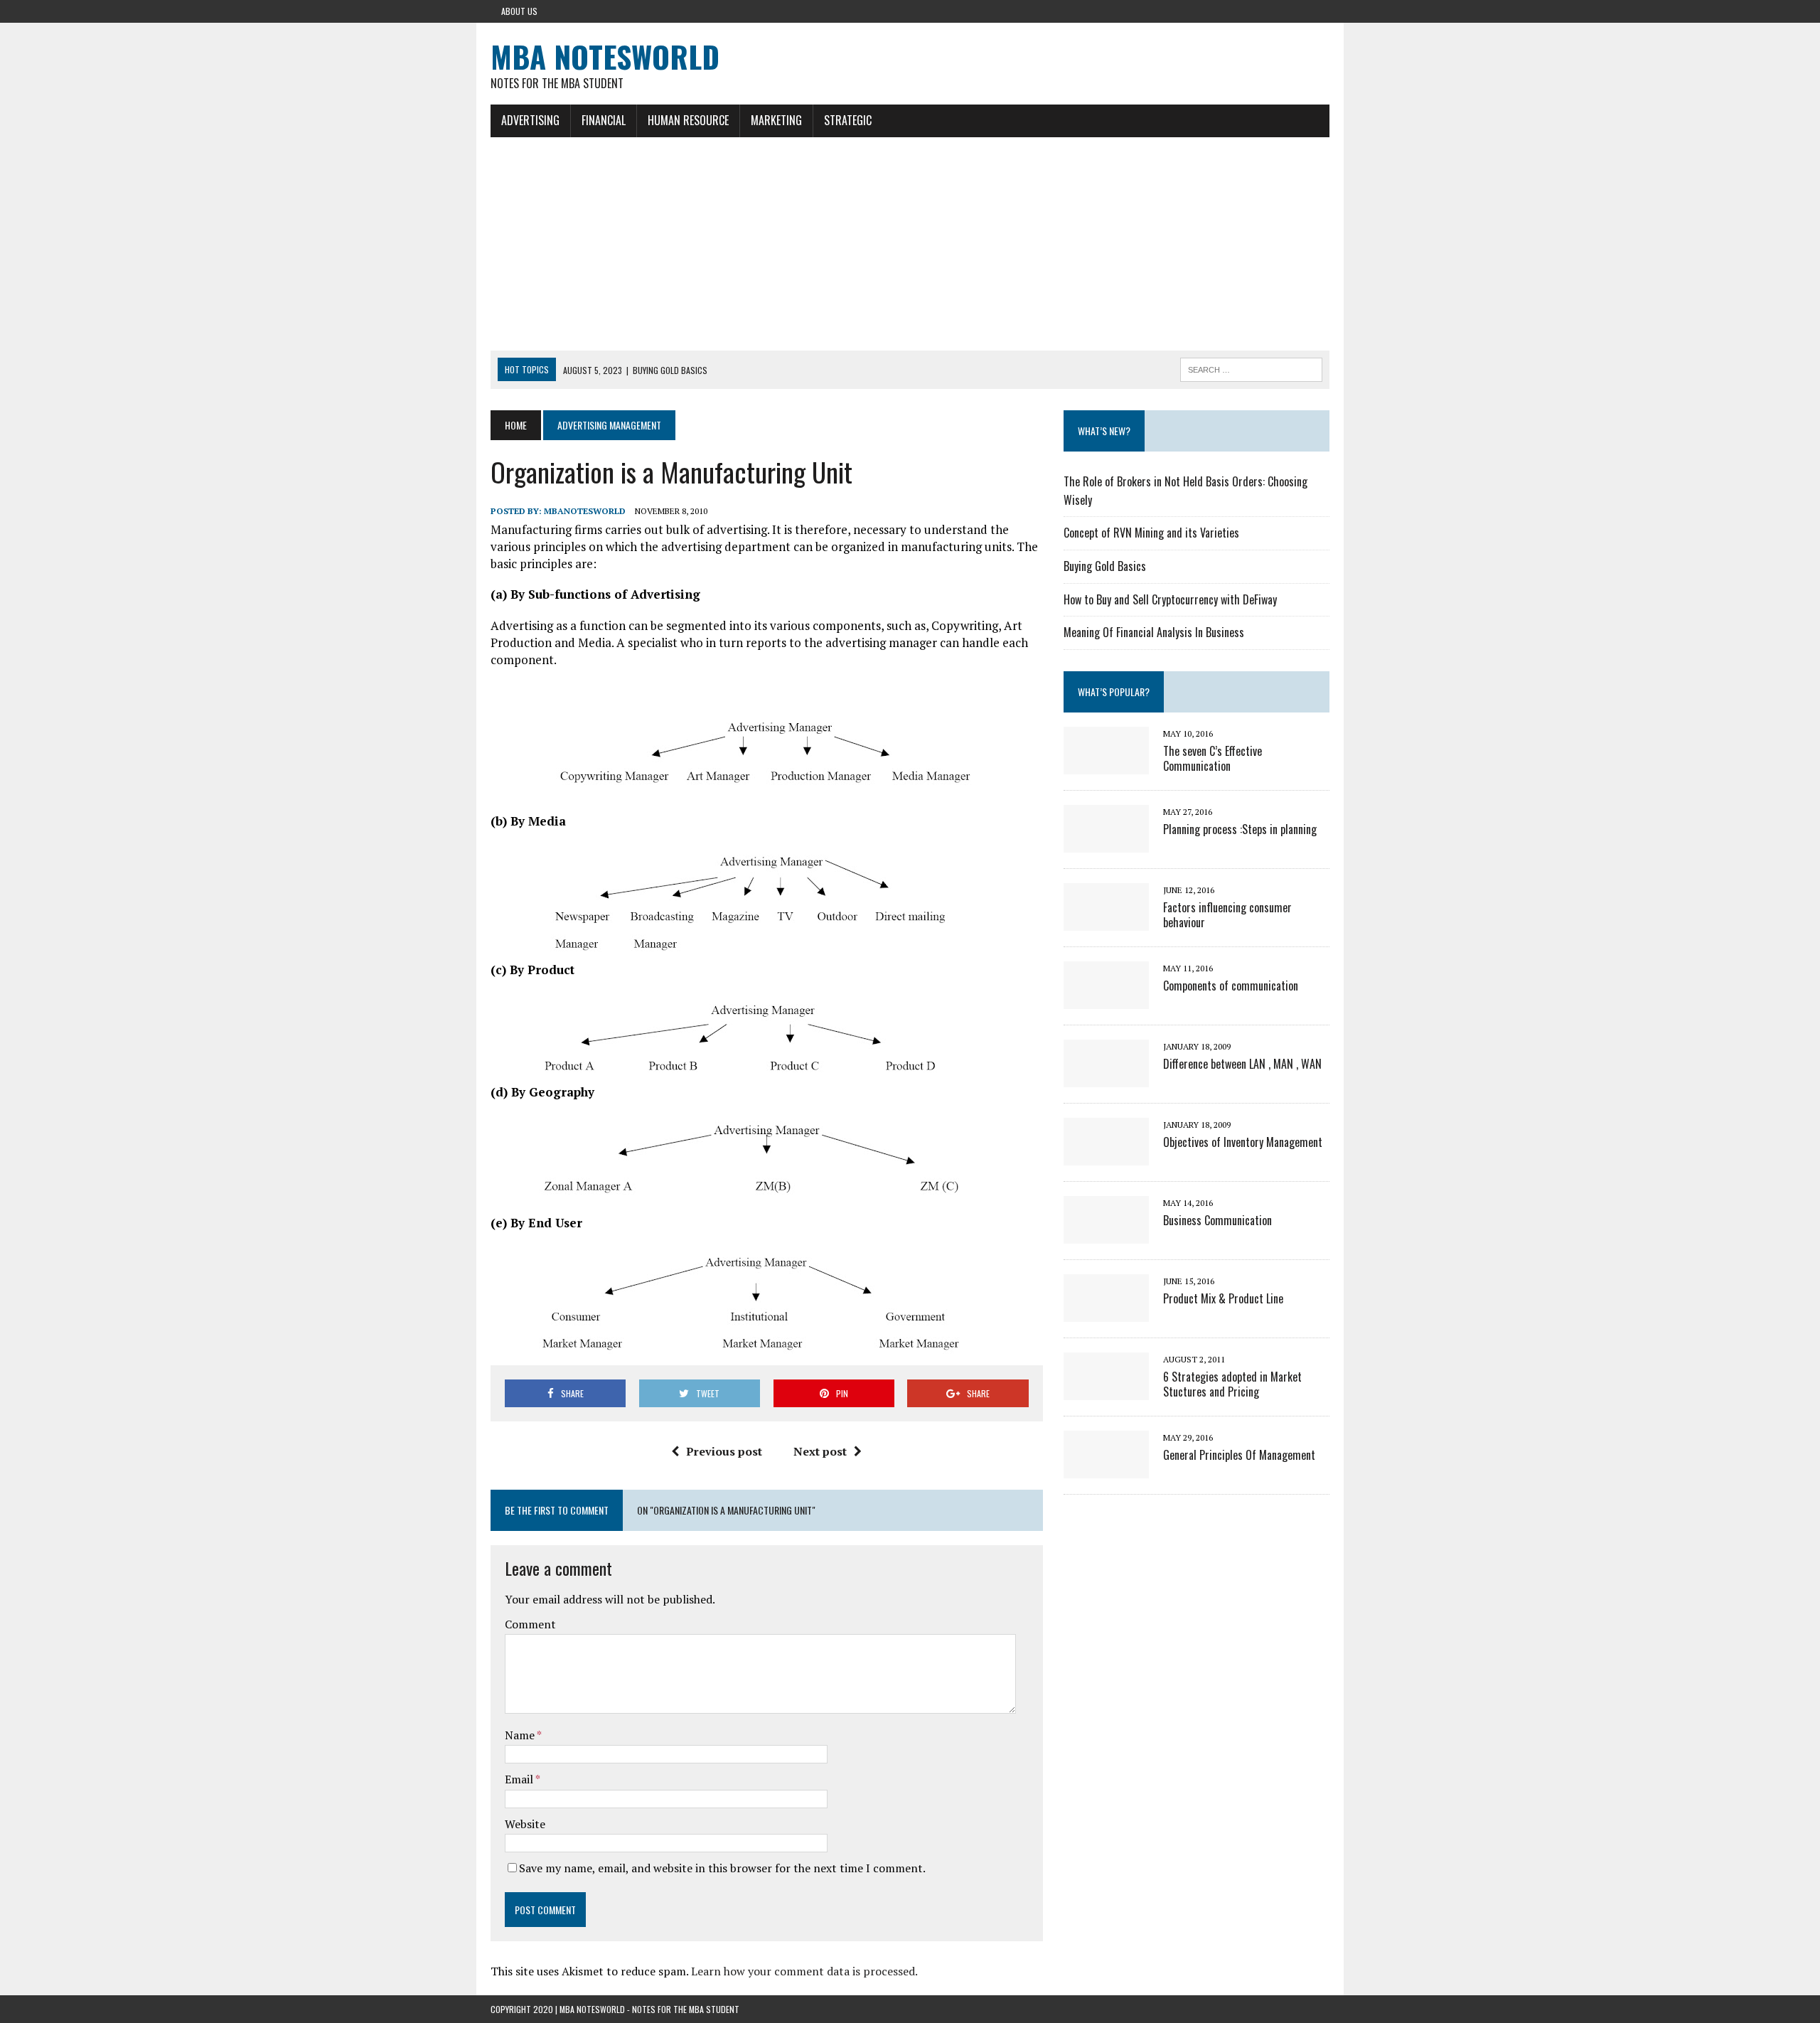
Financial (604, 120)
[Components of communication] (1106, 999)
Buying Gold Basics (1105, 566)
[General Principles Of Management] (1106, 1468)
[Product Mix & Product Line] (1106, 1312)
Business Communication (1217, 1220)
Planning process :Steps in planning (1240, 829)
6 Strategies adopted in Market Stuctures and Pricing (1232, 1384)
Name (521, 1735)
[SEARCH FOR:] (1251, 368)
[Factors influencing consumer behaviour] (1106, 921)
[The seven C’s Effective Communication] (1106, 764)
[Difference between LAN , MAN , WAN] (1106, 1077)
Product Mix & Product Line (1223, 1298)
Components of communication (1231, 986)
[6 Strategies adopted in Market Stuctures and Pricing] (1106, 1390)
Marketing (776, 120)
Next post (820, 1451)
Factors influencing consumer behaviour (1227, 915)
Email (520, 1779)
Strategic (848, 120)
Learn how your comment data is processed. (804, 1971)
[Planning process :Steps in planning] (1106, 843)
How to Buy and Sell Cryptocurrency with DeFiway (1170, 599)
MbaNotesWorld (585, 511)
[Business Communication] (1106, 1234)
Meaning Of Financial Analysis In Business (1154, 632)
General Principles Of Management (1239, 1455)
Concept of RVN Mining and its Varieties (1151, 533)
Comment (530, 1624)
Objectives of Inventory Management (1243, 1142)
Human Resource (688, 120)
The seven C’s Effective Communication (1213, 758)
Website (525, 1824)
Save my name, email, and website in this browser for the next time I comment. (722, 1868)
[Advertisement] (910, 244)
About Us (519, 11)
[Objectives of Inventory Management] (1106, 1155)
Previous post (724, 1451)
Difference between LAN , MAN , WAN (1242, 1064)
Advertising (530, 120)
